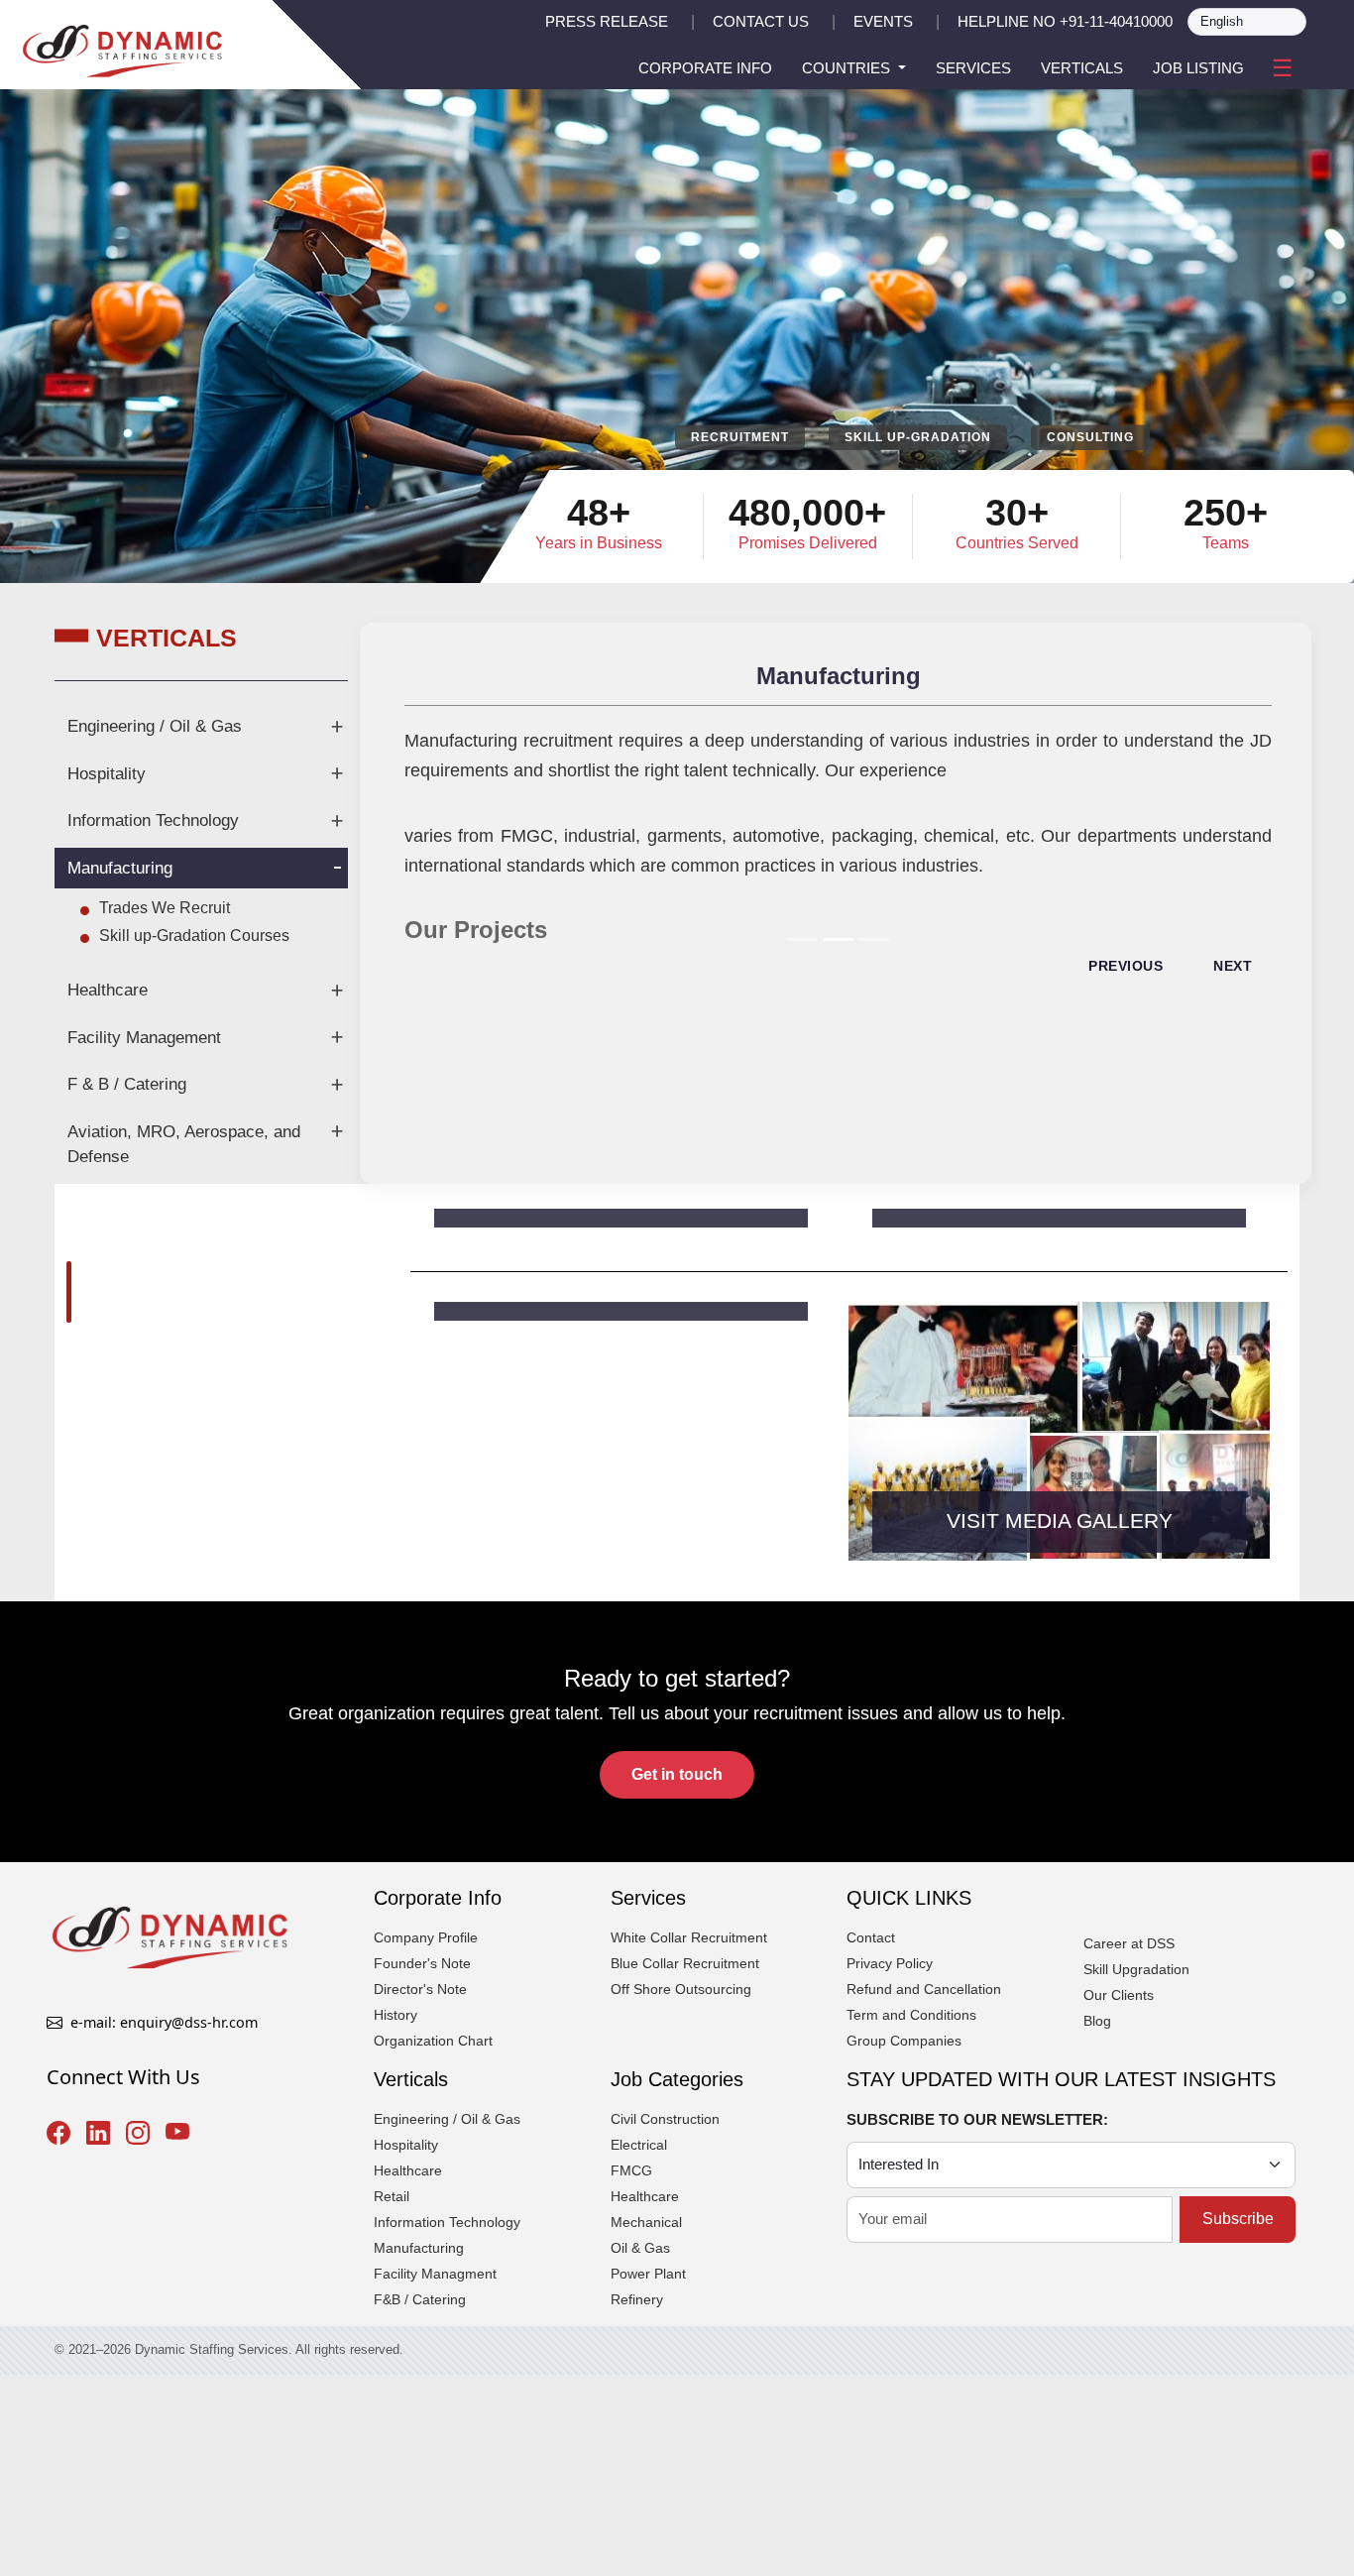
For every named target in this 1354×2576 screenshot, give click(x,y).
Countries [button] (848, 68)
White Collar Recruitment (689, 1937)
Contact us (761, 21)
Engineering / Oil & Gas (155, 726)
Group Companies (904, 2041)
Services (973, 68)
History (395, 2015)
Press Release (607, 21)
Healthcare (108, 990)
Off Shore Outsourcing (681, 1989)
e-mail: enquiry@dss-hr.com (164, 2022)
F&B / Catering (420, 2299)
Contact (871, 1937)
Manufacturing (120, 868)
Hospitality (107, 774)
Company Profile (426, 1937)
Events (883, 21)
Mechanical (646, 2222)
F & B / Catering (127, 1084)
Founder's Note (422, 1963)
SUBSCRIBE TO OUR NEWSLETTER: (977, 2119)
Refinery (637, 2299)
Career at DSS (1129, 1943)
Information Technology (153, 820)
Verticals (1082, 68)
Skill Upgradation (1136, 1969)
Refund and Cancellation (924, 1989)
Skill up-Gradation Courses (194, 936)
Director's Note (420, 1989)
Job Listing (1198, 68)
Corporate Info (705, 68)
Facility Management (144, 1038)
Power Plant (648, 2274)
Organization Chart (433, 2041)
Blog (1097, 2021)
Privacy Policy (890, 1963)
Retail (392, 2196)
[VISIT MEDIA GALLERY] (1081, 1430)
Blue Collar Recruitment (685, 1963)
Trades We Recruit (165, 908)
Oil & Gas (640, 2248)
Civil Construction (665, 2119)
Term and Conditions (911, 2015)
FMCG (631, 2170)
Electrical (639, 2145)
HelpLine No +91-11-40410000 (1065, 21)
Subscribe (1238, 2219)
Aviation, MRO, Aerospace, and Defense (184, 1145)
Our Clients (1119, 1995)
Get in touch (677, 1774)
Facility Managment (435, 2274)
